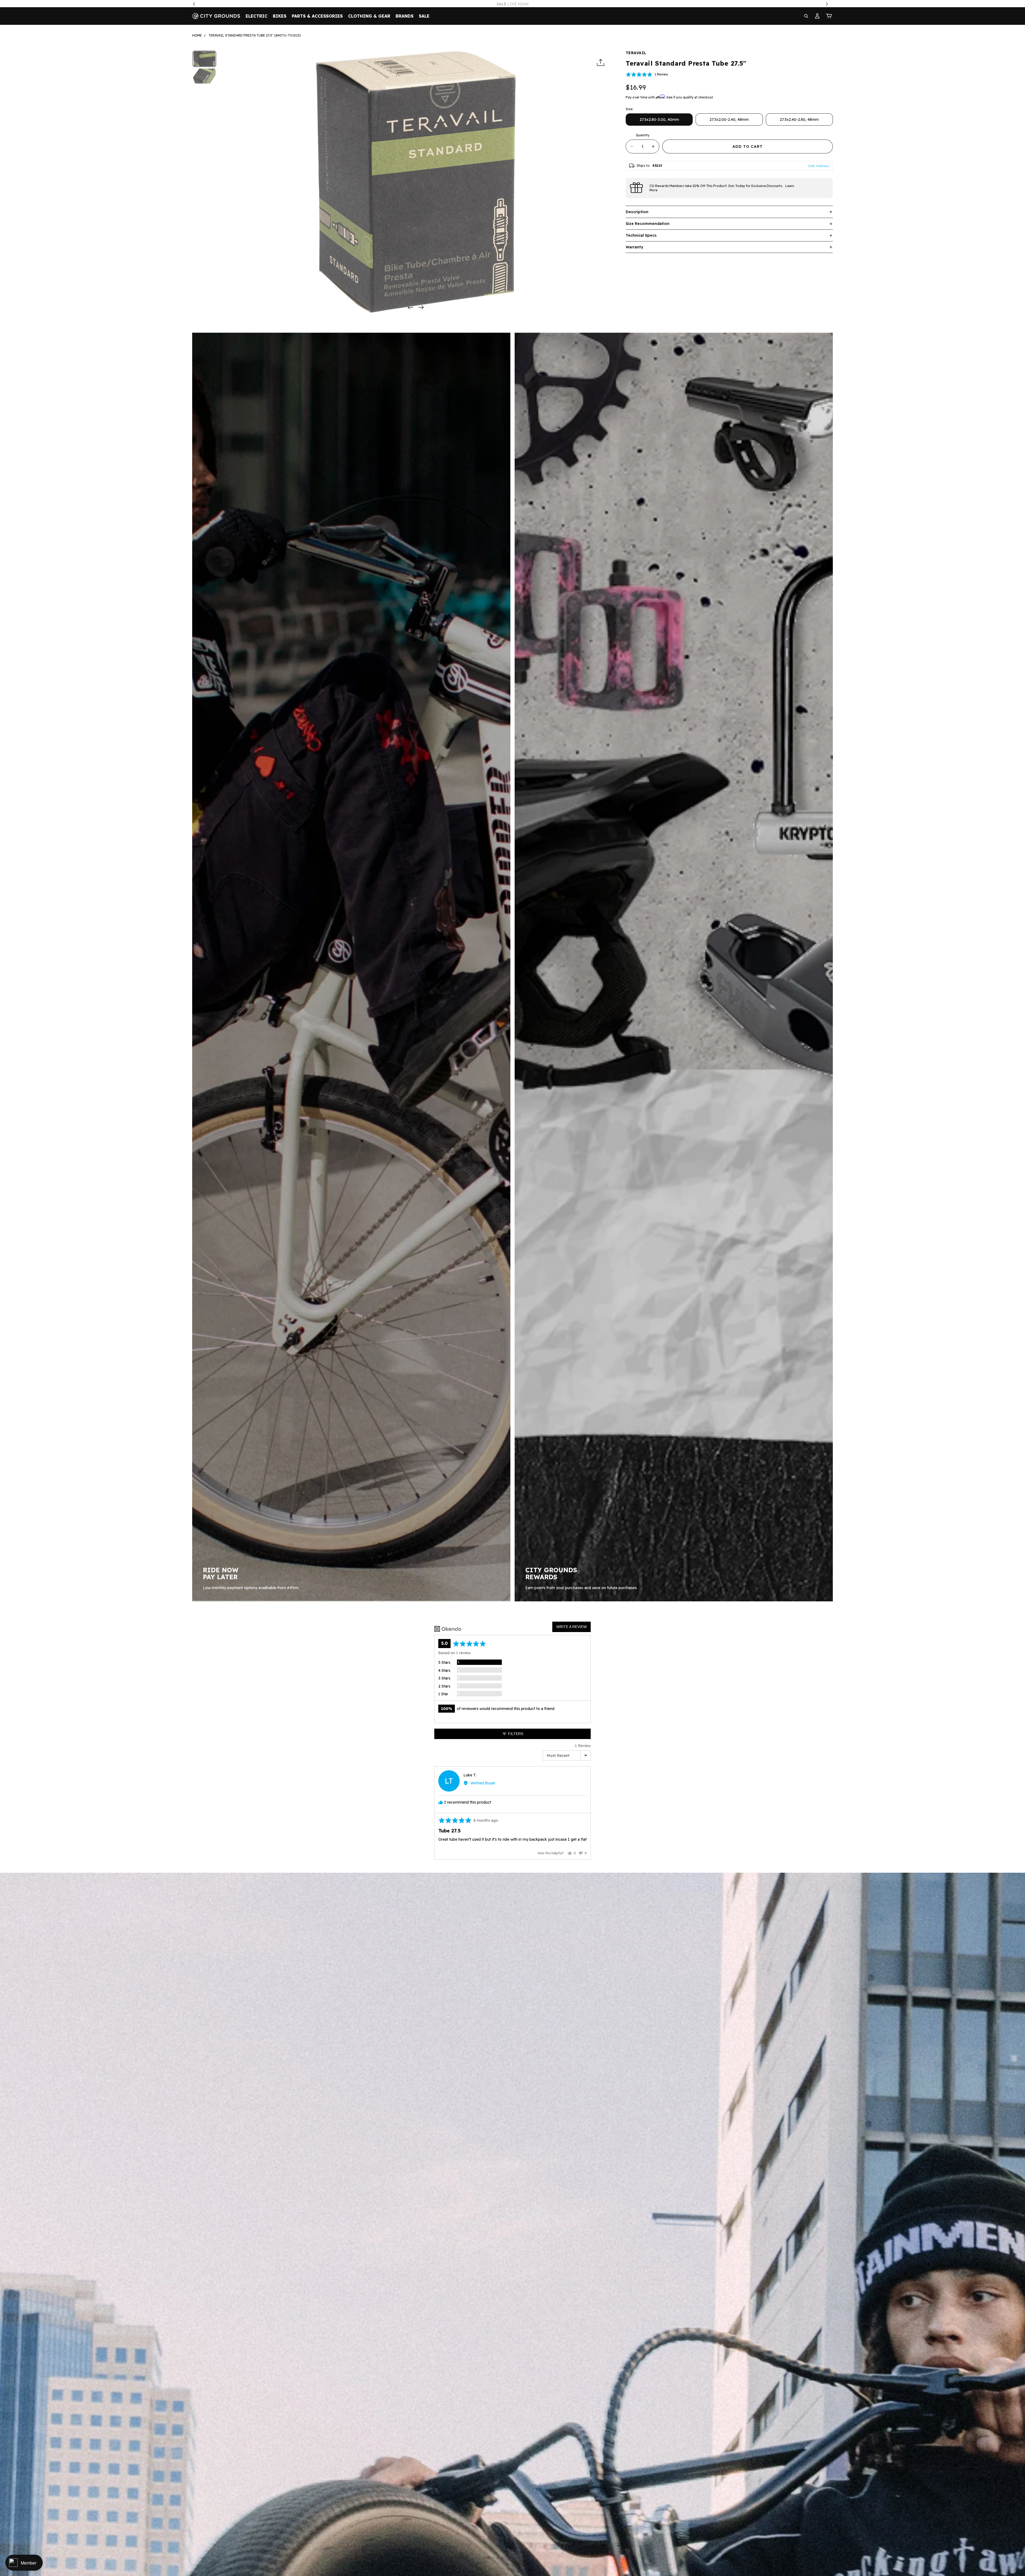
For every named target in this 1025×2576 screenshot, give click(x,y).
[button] (647, 74)
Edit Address (819, 166)
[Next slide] (423, 308)
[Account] (817, 16)
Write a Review (571, 1627)
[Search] (806, 16)
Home (197, 35)
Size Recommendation (648, 224)
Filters (515, 1734)
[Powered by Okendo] (448, 1629)
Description (637, 212)
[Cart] (829, 16)
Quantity (643, 135)
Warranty (634, 247)
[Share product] (601, 63)
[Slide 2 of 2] (204, 76)
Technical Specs (641, 235)
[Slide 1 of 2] (204, 59)
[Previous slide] (409, 308)
